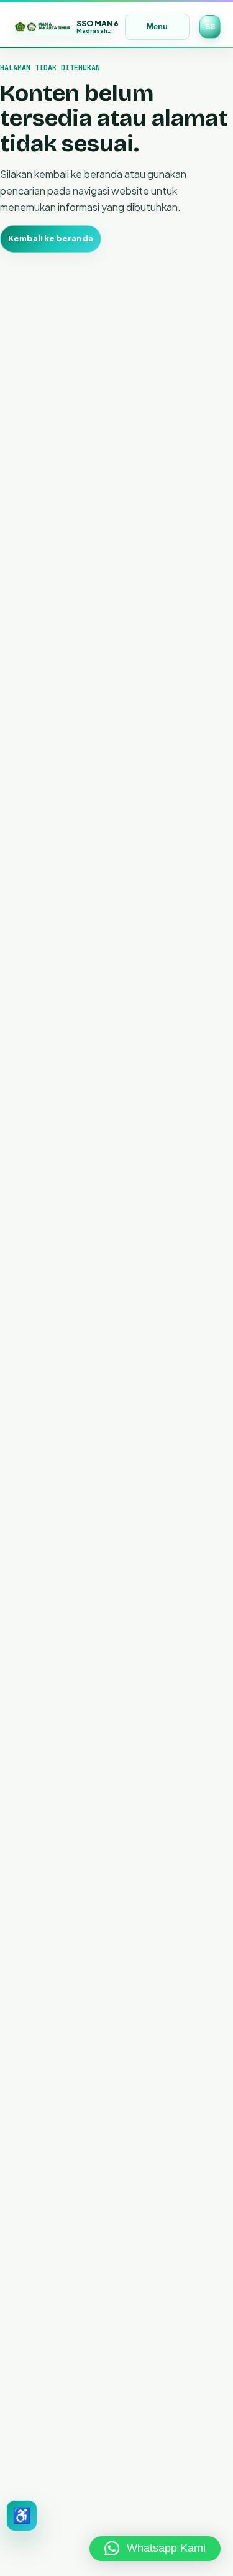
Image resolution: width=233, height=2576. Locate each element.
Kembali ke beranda (51, 238)
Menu (157, 26)
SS (210, 26)
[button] (155, 2549)
